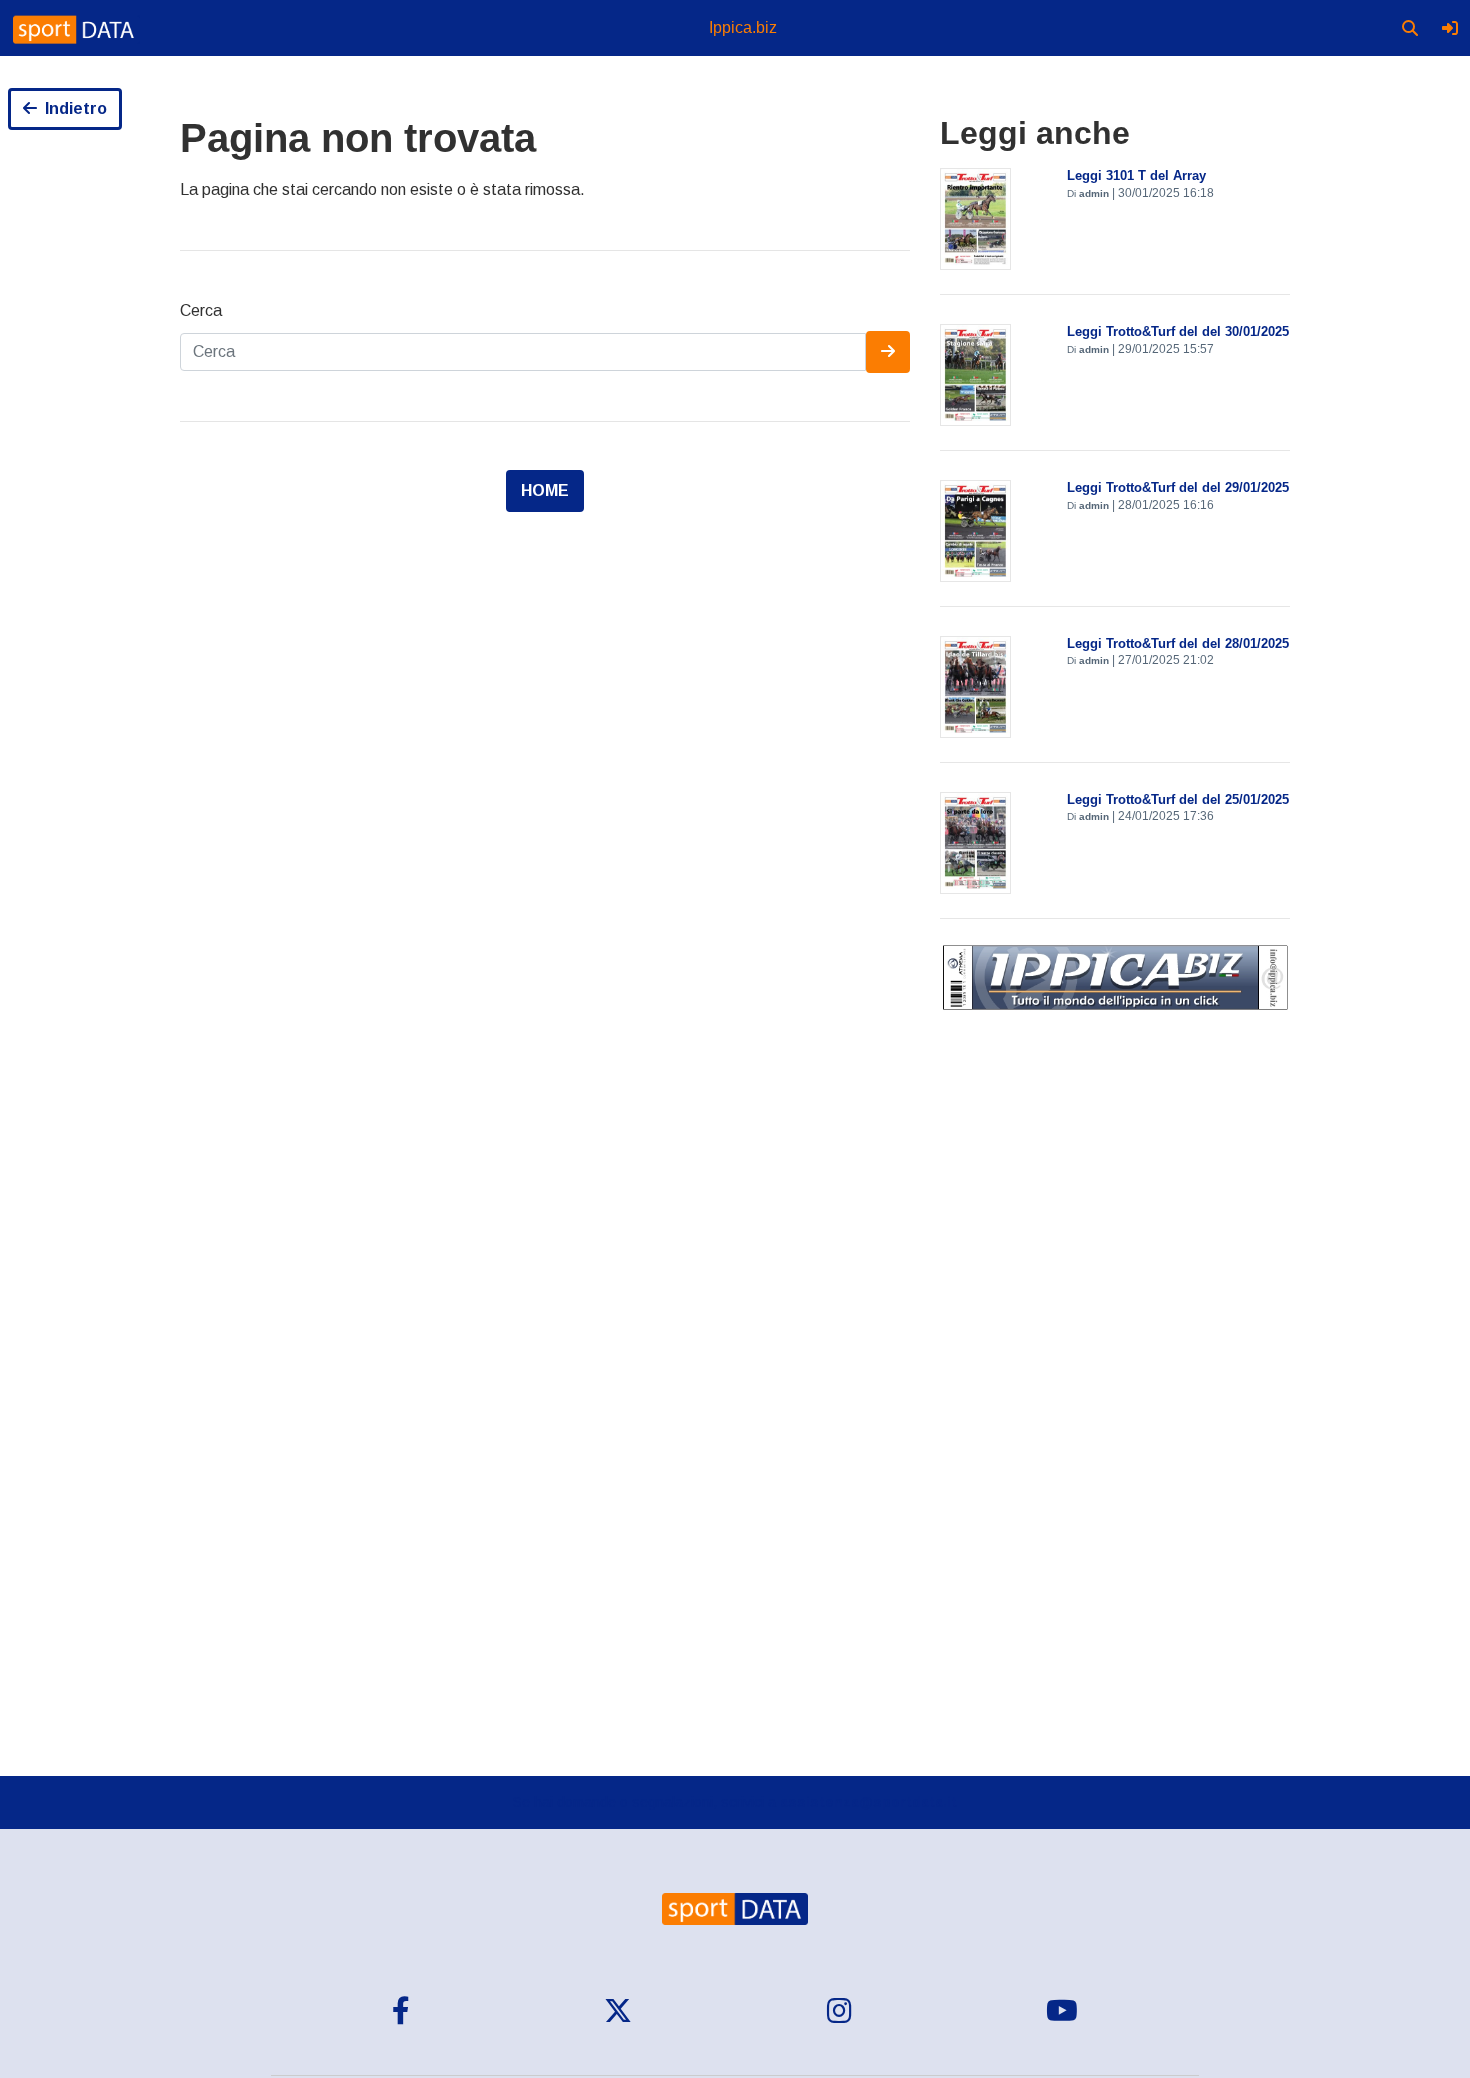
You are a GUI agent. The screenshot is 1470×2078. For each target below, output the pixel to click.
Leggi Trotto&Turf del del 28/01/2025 (1178, 643)
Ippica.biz (743, 27)
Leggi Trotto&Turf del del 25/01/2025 (1178, 799)
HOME (545, 490)
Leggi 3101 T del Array (1136, 175)
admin (1094, 193)
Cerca (201, 310)
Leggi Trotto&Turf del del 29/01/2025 (1178, 487)
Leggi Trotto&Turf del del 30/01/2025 (1178, 331)
